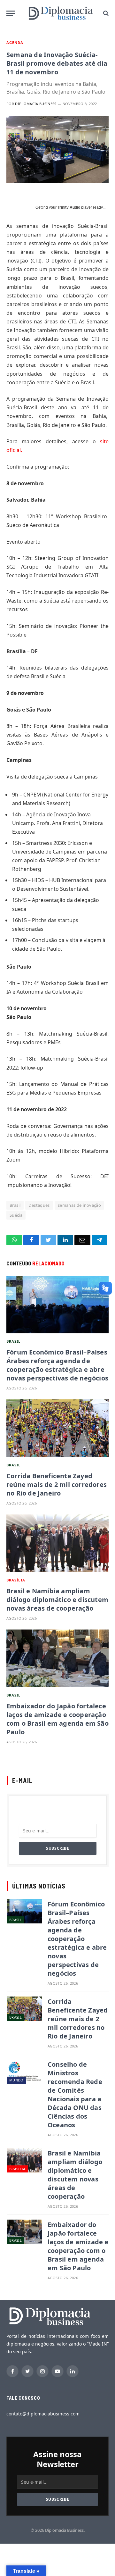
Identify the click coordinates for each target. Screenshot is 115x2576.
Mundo (16, 2080)
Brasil (15, 1205)
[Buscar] (105, 13)
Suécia (16, 1215)
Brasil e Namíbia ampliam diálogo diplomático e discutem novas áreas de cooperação (57, 1600)
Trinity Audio (69, 207)
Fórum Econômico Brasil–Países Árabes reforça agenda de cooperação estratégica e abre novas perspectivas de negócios (57, 1365)
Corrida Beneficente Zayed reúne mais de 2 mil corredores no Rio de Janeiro (57, 1484)
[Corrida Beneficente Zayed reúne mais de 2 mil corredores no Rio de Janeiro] (57, 1428)
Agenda (15, 42)
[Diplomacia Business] (61, 13)
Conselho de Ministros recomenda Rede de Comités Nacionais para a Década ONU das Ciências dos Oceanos (75, 2095)
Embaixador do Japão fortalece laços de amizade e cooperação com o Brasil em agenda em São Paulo (57, 1719)
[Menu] (11, 13)
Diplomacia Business (36, 104)
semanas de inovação (79, 1205)
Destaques (39, 1205)
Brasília (16, 1580)
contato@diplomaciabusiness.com (43, 2414)
